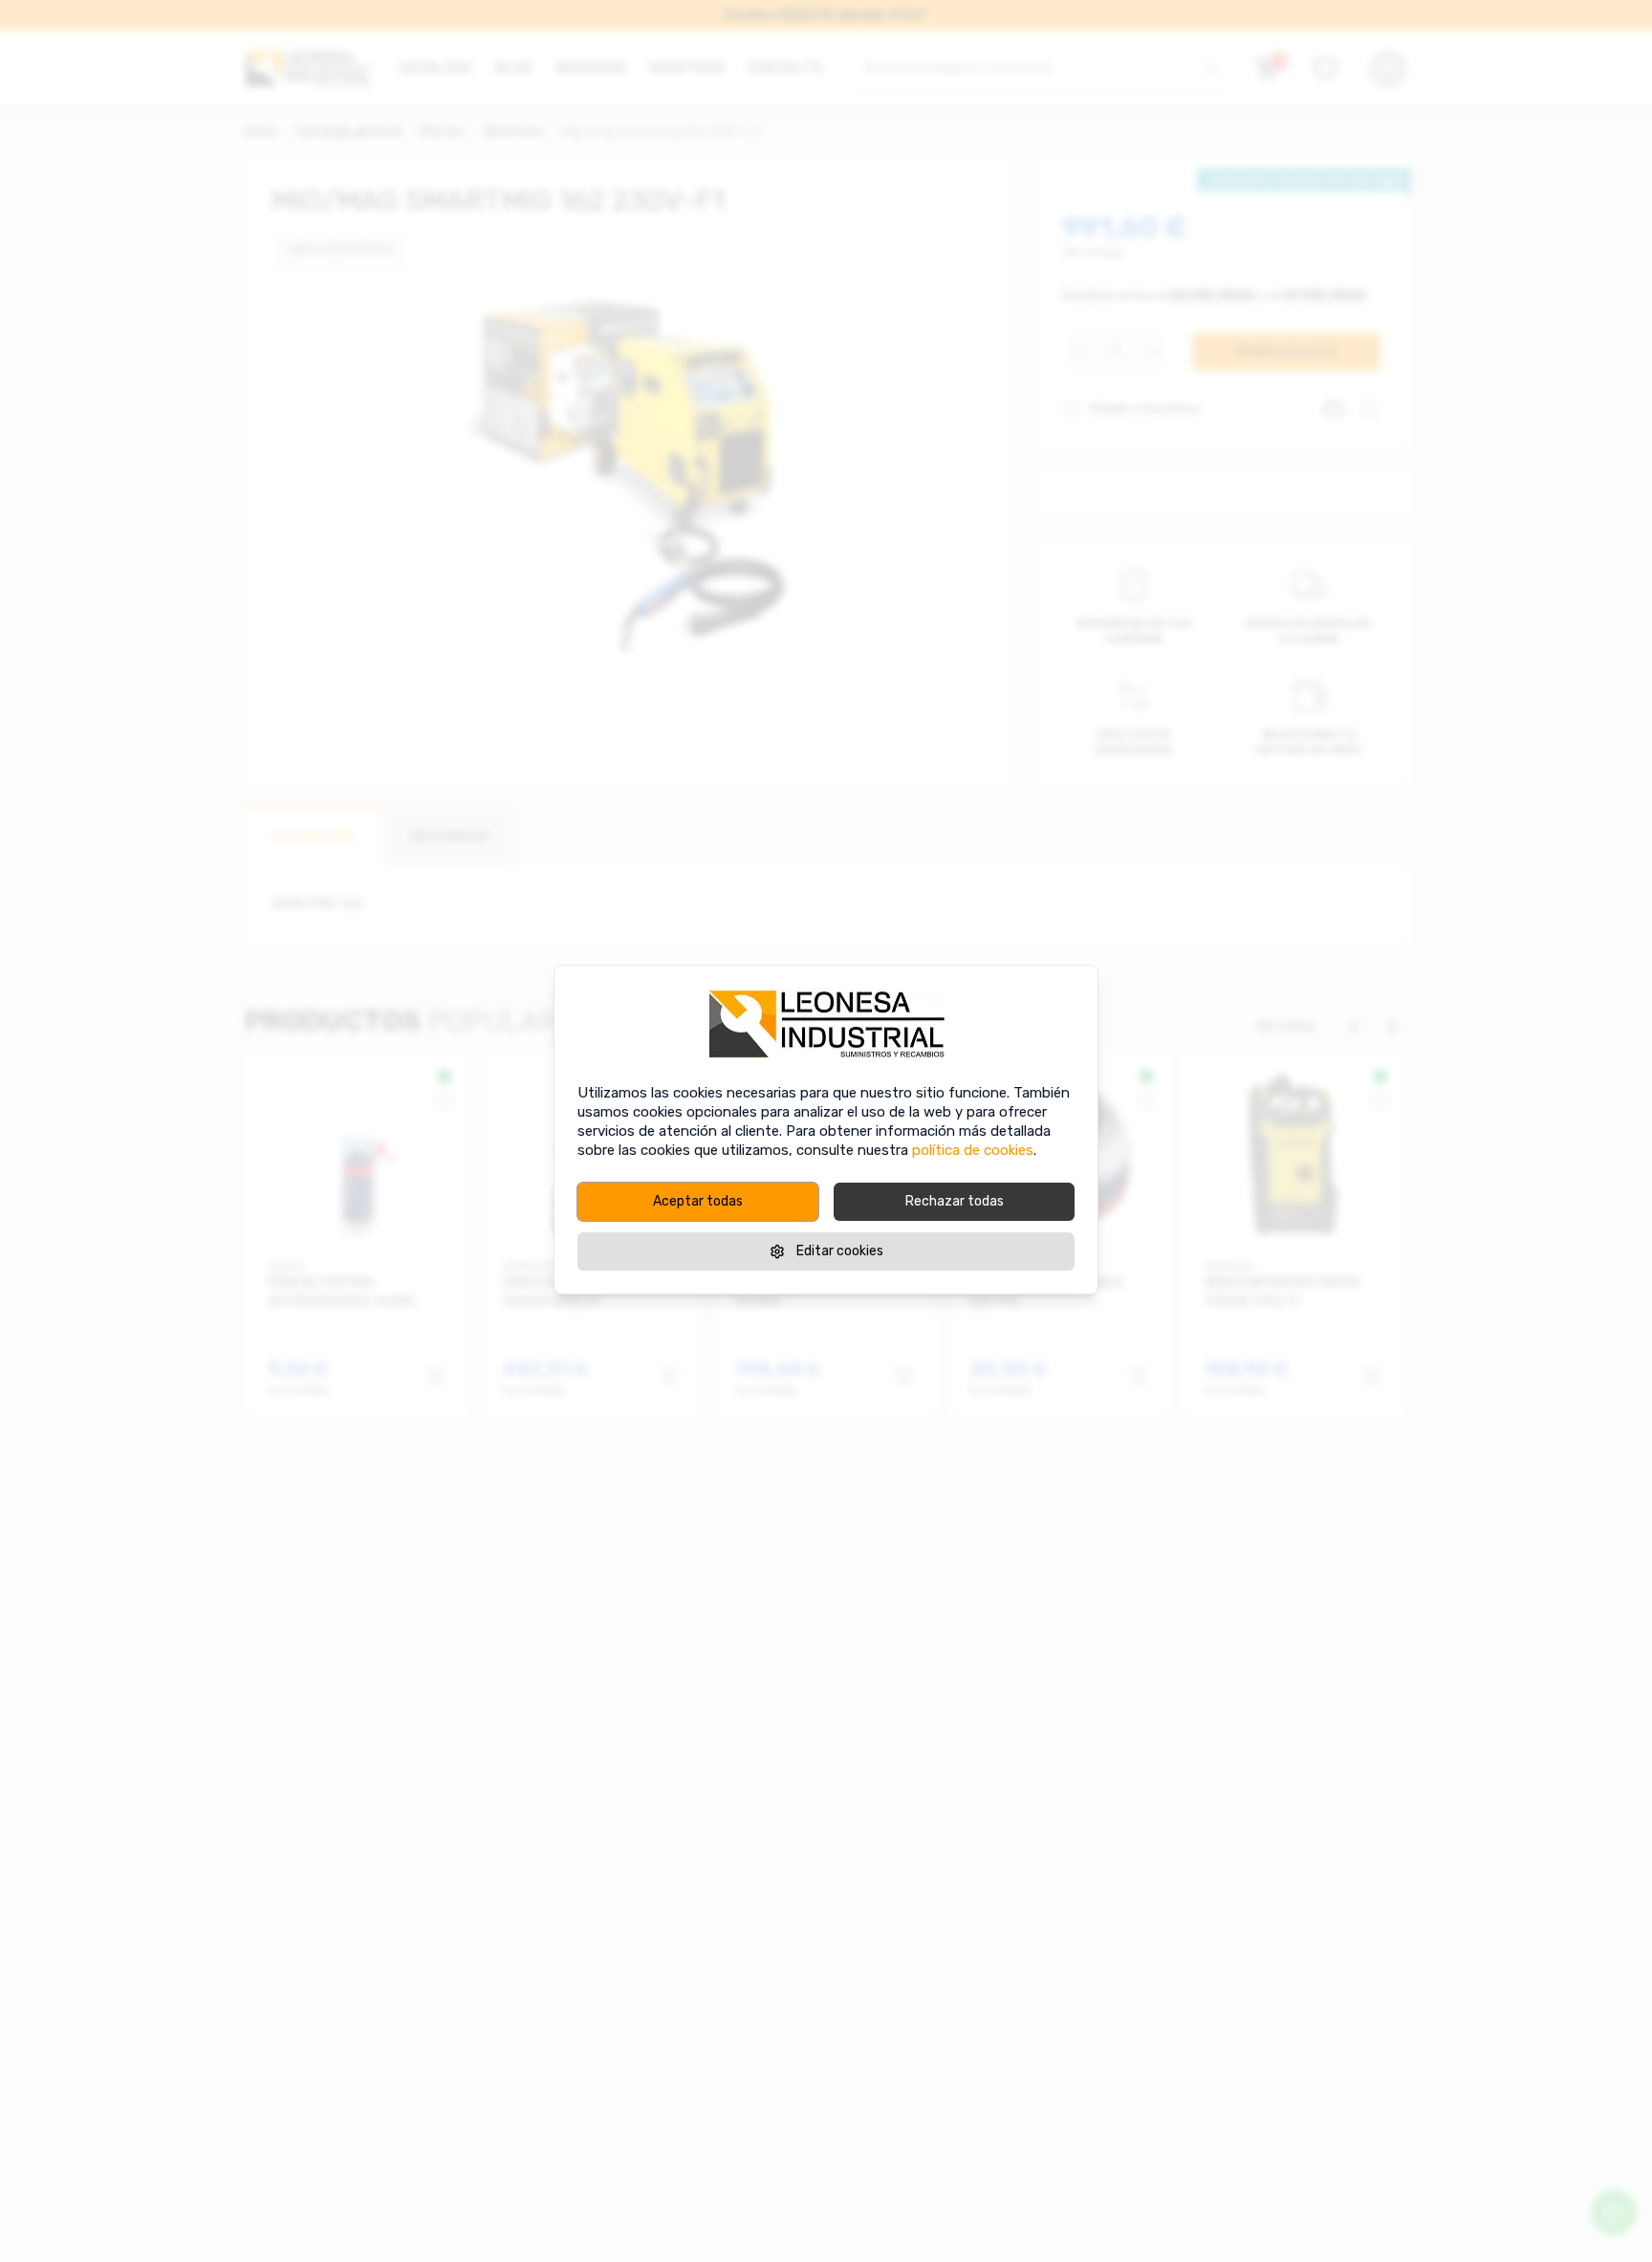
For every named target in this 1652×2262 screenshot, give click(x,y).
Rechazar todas (955, 1201)
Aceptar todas (698, 1201)
